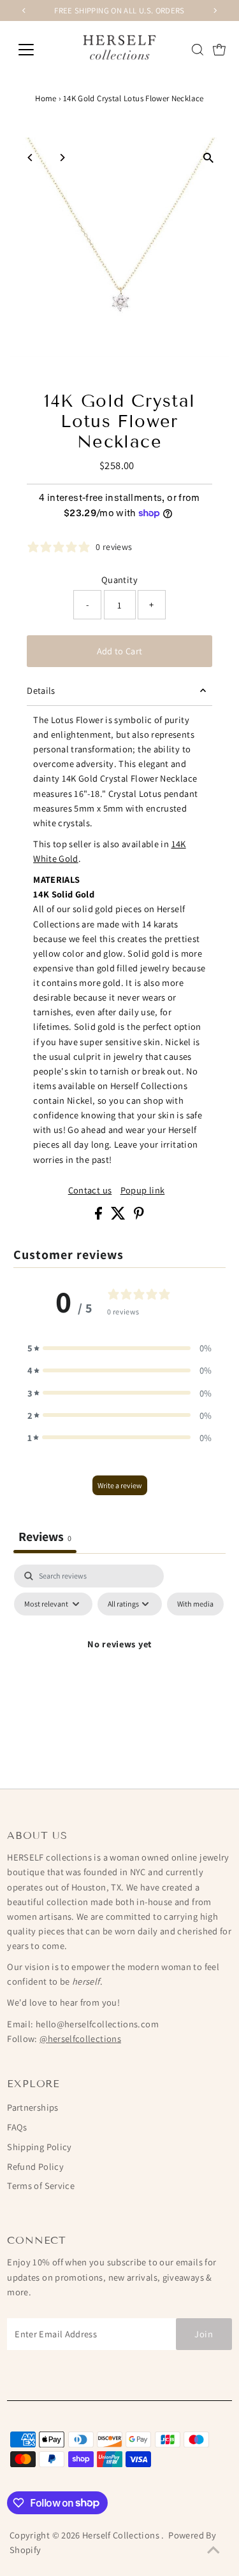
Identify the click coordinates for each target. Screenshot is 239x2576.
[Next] (62, 158)
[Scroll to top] (214, 2551)
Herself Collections (122, 2535)
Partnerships (33, 2107)
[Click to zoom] (209, 158)
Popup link (143, 1190)
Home (46, 98)
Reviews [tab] (45, 1537)
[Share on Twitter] (119, 1216)
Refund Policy (35, 2166)
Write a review (120, 1485)
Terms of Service (41, 2185)
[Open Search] (198, 50)
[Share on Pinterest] (139, 1216)
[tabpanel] (119, 1673)
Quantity (119, 580)
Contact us (90, 1190)
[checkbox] (195, 1604)
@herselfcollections (80, 2038)
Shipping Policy (39, 2147)
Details (41, 690)
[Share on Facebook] (99, 1216)
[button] (120, 1348)
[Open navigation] (36, 50)
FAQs (17, 2127)
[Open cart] (219, 50)
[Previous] (30, 158)
